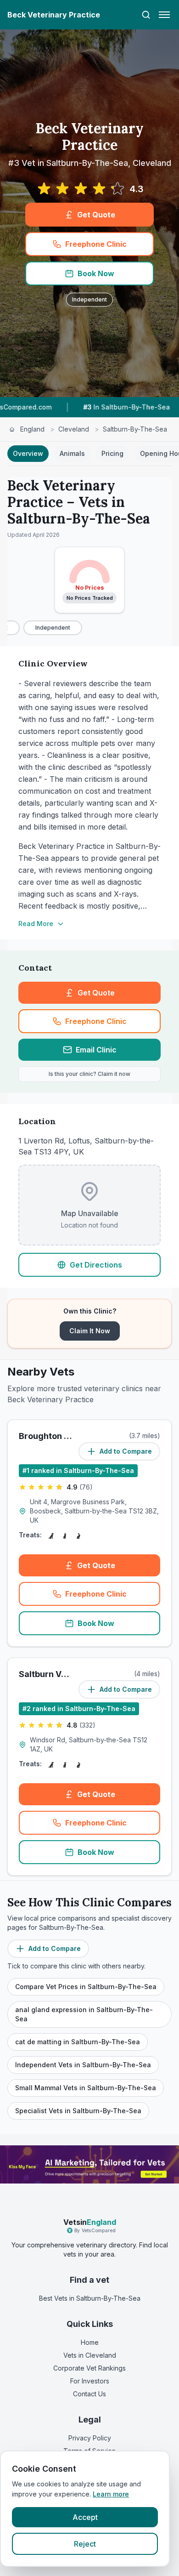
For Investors (90, 2381)
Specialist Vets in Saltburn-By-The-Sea (78, 2111)
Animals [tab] (72, 453)
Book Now (96, 273)
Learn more (111, 2494)
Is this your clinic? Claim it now (89, 1074)
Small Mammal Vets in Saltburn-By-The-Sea (86, 2088)
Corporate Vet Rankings (89, 2368)
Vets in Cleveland (90, 2355)
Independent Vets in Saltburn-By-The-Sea (83, 2065)
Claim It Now (90, 1331)
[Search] (146, 15)
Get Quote (96, 215)
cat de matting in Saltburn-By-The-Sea (78, 2042)
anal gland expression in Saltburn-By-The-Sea (84, 2014)
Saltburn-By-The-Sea (135, 429)
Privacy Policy (90, 2438)
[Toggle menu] (164, 15)
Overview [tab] (28, 453)
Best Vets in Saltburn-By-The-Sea (90, 2298)
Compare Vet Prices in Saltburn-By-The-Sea (86, 1987)
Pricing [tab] (112, 453)
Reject (85, 2544)
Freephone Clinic (96, 244)
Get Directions (96, 1265)
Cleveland (74, 429)
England (32, 429)
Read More (36, 924)
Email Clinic (96, 1050)
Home (90, 2342)
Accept (85, 2517)
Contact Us (89, 2394)
